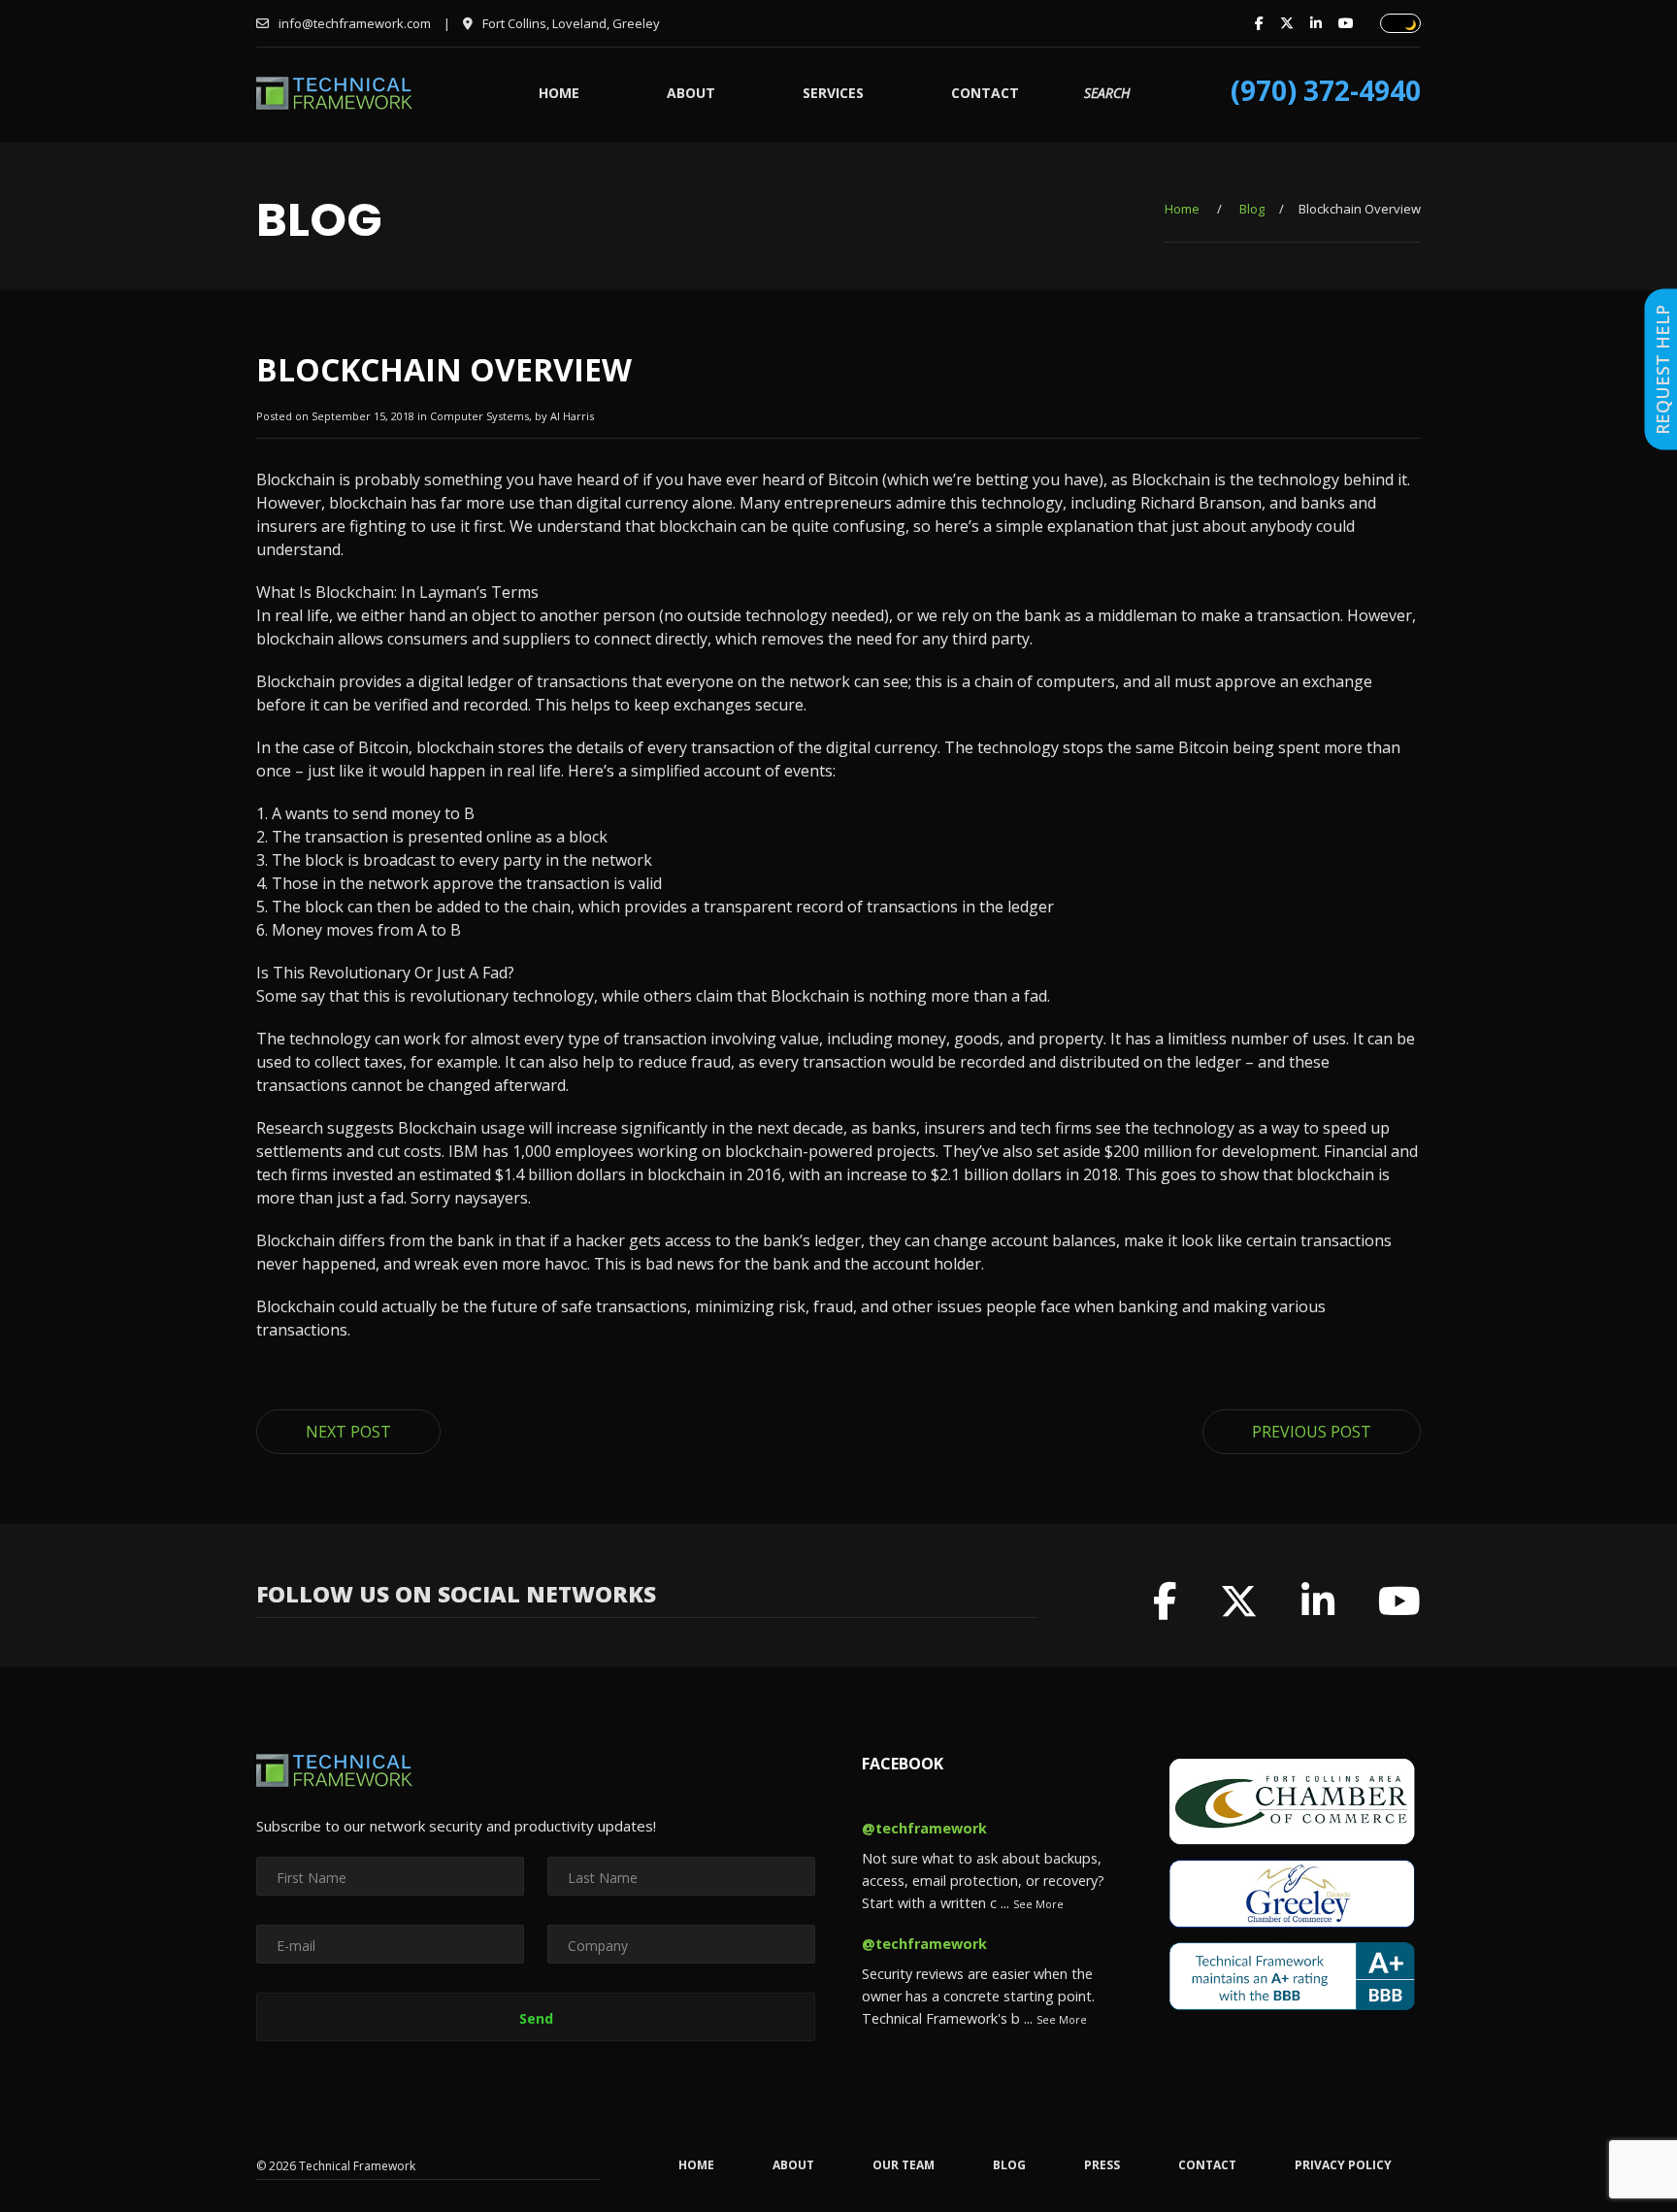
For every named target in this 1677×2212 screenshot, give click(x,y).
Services (833, 93)
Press (1102, 2165)
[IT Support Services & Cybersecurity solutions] (334, 104)
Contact (985, 93)
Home (559, 93)
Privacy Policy (1343, 2165)
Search (1107, 93)
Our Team (904, 2165)
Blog (1252, 209)
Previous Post (1312, 1432)
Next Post (348, 1432)
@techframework (924, 1828)
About (691, 93)
